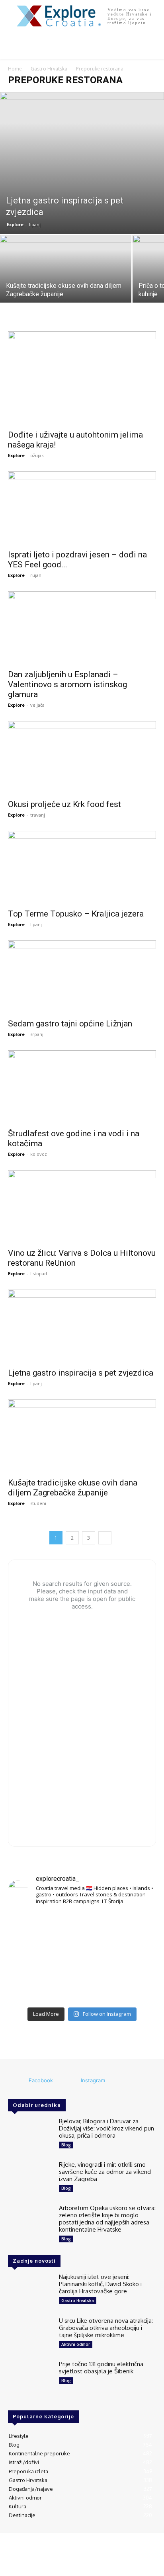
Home (15, 69)
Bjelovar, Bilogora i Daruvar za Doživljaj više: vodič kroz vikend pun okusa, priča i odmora (106, 2128)
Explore (15, 224)
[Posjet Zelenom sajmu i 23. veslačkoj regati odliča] (82, 1988)
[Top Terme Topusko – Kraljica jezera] (82, 868)
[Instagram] (70, 2081)
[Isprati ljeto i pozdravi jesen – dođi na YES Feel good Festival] (82, 508)
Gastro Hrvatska (49, 69)
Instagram (93, 2080)
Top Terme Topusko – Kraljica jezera (76, 914)
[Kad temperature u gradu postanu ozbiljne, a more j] (31, 1988)
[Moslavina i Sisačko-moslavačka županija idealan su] (133, 1988)
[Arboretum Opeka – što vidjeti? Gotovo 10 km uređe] (82, 1958)
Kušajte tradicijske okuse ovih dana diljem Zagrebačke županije (73, 1488)
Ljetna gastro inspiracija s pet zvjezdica (81, 1373)
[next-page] (105, 1538)
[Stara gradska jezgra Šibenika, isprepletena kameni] (31, 1927)
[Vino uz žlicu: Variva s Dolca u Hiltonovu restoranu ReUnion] (82, 1207)
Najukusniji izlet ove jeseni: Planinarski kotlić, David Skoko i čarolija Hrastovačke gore (100, 2284)
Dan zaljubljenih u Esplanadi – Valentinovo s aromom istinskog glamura (67, 684)
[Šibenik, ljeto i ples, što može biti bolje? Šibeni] (133, 1927)
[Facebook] (18, 2081)
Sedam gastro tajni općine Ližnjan (70, 1024)
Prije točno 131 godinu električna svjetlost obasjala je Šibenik (101, 2368)
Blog (66, 2145)
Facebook (41, 2080)
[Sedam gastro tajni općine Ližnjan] (82, 977)
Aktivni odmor (76, 2344)
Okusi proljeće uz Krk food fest (64, 804)
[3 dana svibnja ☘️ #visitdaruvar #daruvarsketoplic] (133, 1958)
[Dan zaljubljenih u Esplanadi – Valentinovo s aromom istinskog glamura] (82, 628)
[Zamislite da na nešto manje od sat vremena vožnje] (31, 1958)
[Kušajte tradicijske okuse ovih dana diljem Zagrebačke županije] (66, 284)
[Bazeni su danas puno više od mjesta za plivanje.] (82, 1927)
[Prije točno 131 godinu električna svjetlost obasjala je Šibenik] (30, 2378)
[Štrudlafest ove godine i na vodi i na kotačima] (82, 1087)
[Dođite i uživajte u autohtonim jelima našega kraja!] (82, 378)
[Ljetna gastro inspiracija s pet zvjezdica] (82, 163)
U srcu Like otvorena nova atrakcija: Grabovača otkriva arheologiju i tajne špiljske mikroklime (106, 2328)
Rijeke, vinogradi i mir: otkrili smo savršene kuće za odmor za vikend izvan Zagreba (105, 2172)
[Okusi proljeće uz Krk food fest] (82, 758)
